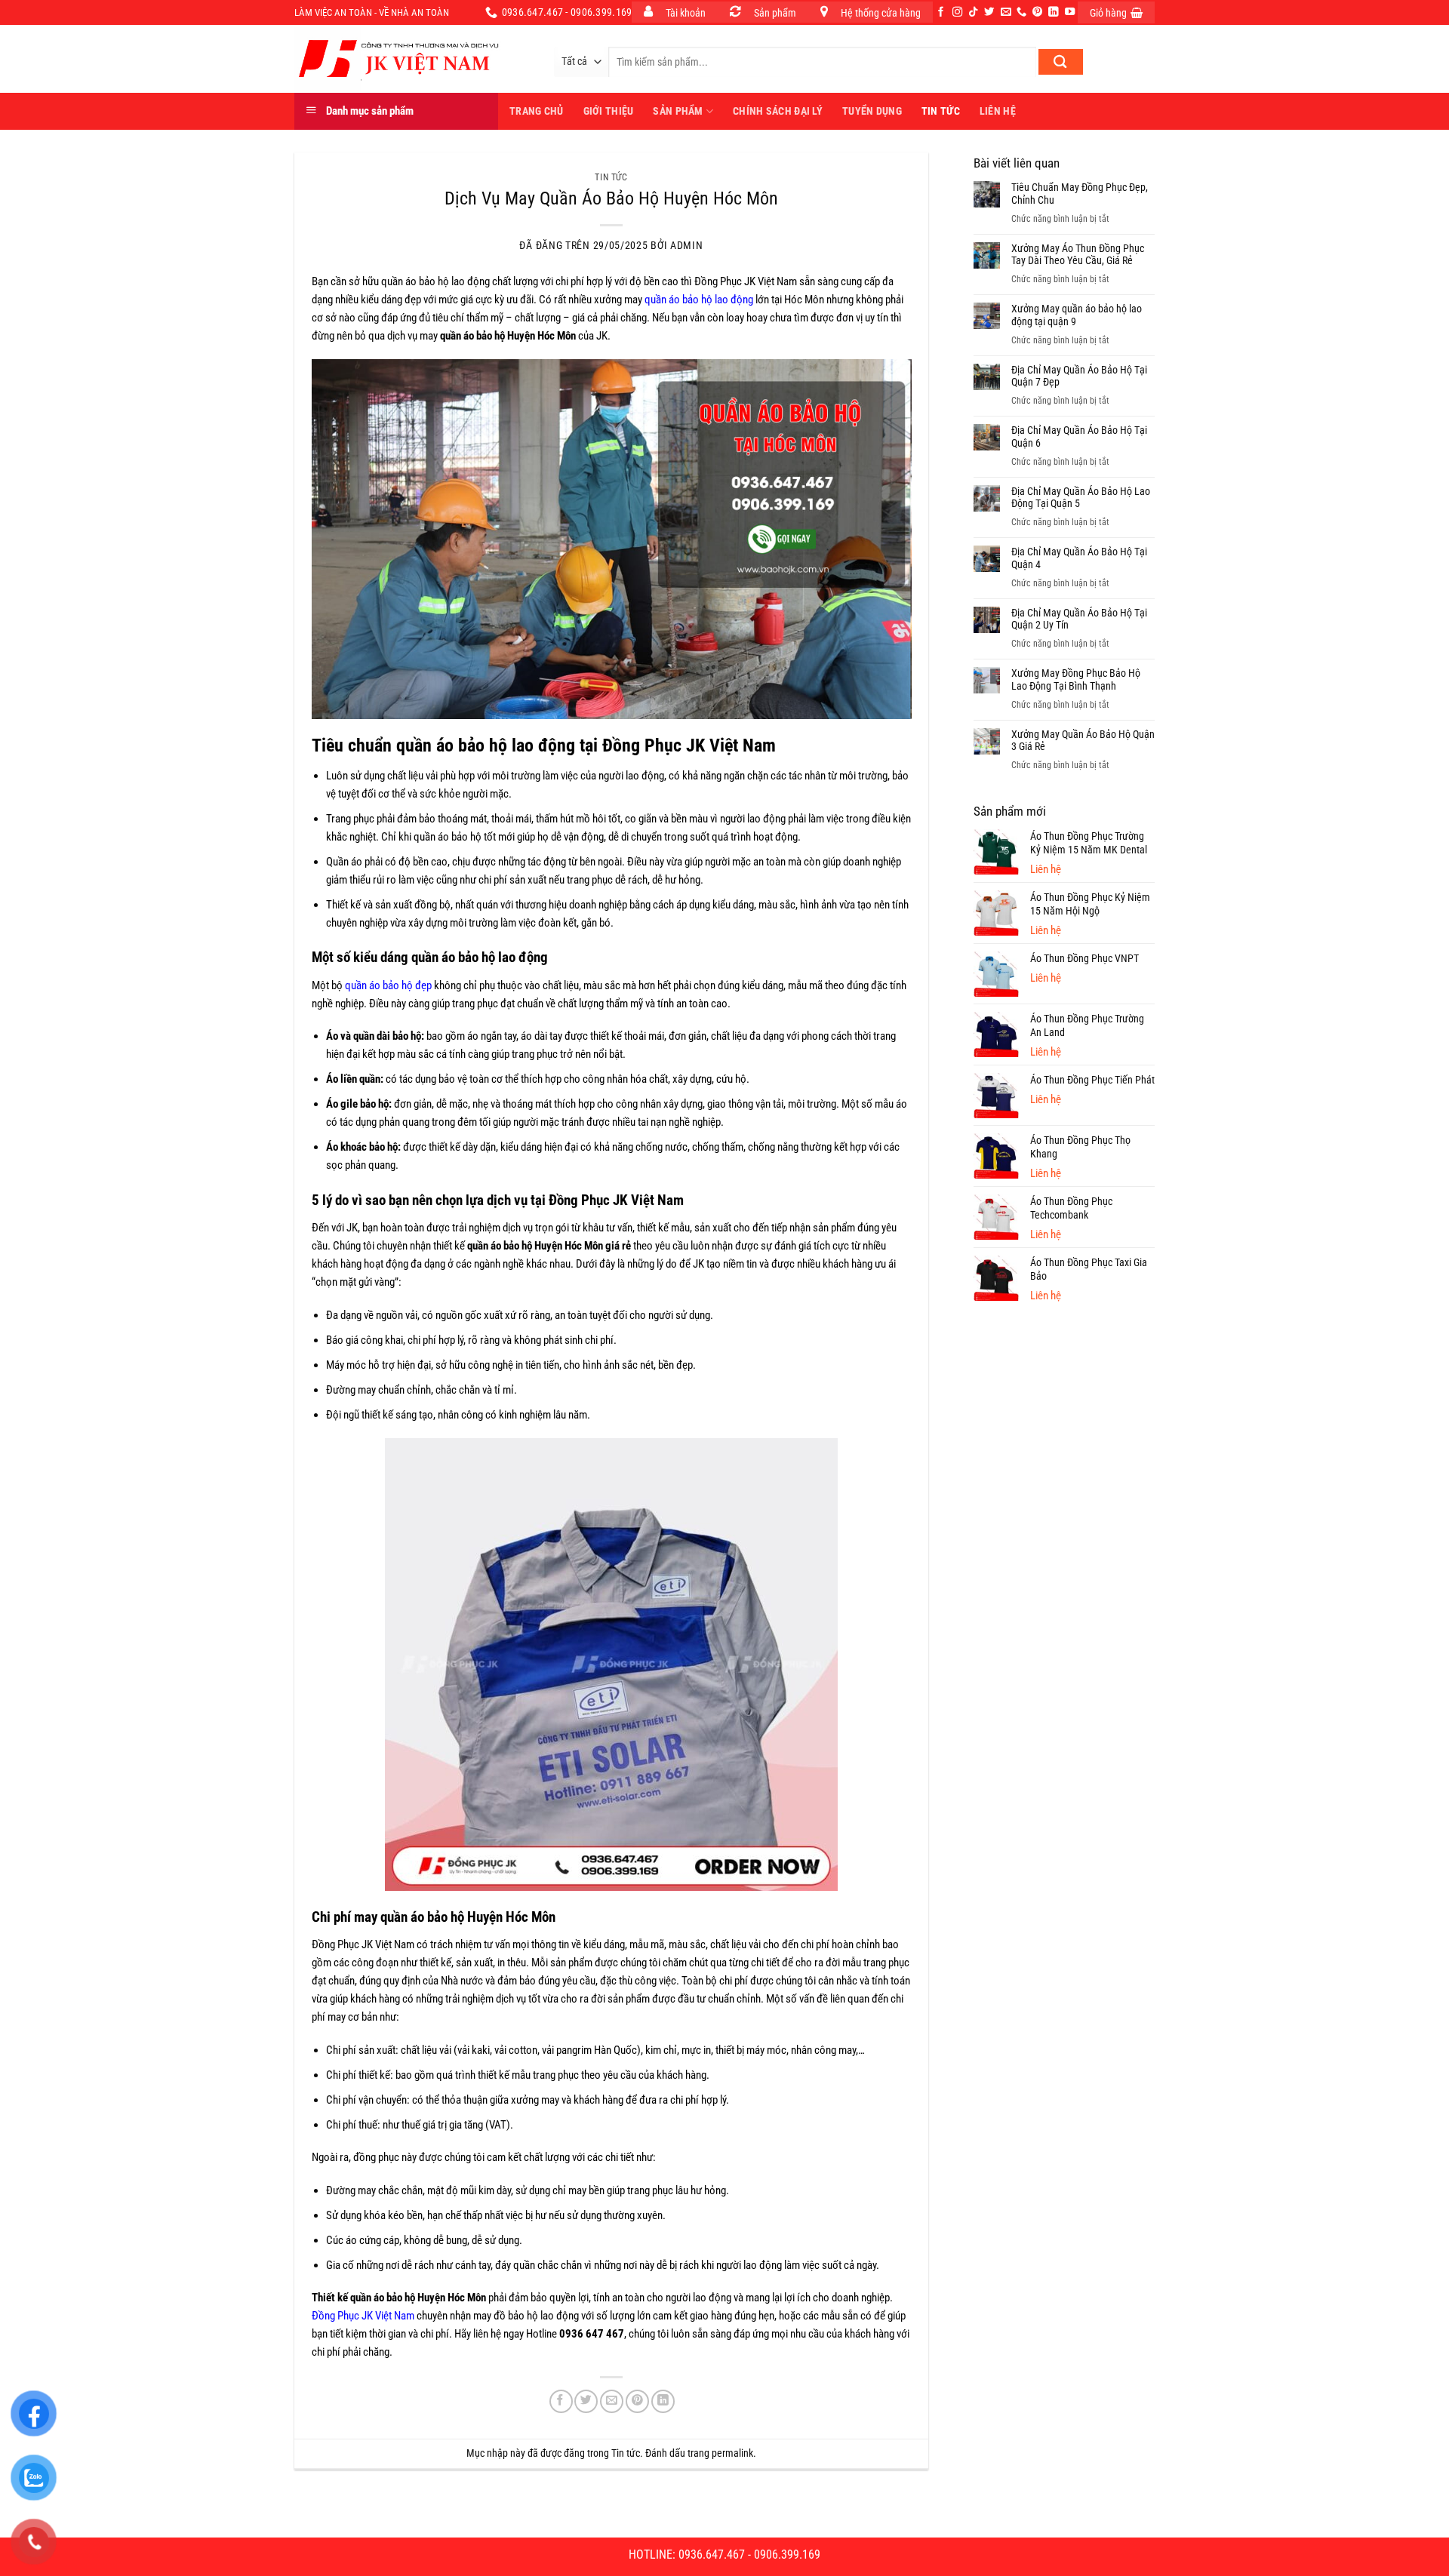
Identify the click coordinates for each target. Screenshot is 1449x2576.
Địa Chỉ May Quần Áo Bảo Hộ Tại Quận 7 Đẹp (1079, 376)
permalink (732, 2453)
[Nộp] (1061, 62)
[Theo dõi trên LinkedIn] (1053, 12)
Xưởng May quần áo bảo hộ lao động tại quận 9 (1077, 315)
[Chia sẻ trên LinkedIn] (663, 2401)
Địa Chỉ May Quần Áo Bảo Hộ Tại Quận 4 (1079, 558)
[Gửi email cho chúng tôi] (1006, 12)
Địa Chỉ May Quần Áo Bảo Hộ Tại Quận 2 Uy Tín (1079, 619)
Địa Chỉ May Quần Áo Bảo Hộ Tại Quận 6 (1079, 437)
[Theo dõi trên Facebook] (941, 12)
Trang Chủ (537, 111)
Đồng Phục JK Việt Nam (363, 2316)
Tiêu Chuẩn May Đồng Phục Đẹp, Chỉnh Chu (1080, 194)
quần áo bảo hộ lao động (699, 300)
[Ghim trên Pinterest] (637, 2401)
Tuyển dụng (872, 111)
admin (687, 245)
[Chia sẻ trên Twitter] (586, 2401)
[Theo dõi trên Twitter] (989, 12)
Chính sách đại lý (778, 111)
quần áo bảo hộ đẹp (388, 985)
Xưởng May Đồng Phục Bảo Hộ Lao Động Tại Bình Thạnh (1076, 679)
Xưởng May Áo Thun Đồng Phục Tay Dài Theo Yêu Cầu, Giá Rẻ (1078, 255)
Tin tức (941, 111)
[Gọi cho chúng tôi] (1021, 12)
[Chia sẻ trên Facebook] (561, 2401)
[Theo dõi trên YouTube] (1070, 12)
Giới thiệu (609, 111)
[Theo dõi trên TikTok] (973, 12)
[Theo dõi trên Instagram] (957, 12)
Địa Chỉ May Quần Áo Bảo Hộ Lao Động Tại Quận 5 (1081, 498)
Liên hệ (998, 111)
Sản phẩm (678, 111)
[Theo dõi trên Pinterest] (1037, 12)
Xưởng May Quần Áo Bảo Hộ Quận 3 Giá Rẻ (1083, 741)
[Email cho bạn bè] (612, 2401)
